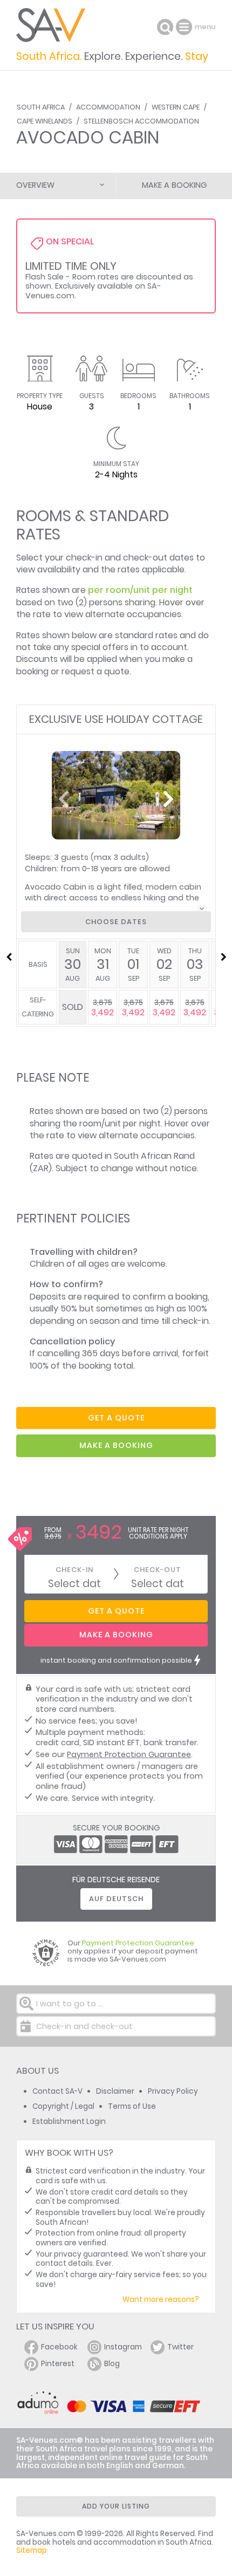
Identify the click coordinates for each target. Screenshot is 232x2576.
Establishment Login (69, 2121)
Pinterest (58, 2364)
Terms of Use (132, 2106)
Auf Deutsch (116, 1899)
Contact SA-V (57, 2091)
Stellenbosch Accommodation (141, 121)
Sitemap (32, 2550)
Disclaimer (115, 2091)
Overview (35, 185)
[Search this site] (165, 27)
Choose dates (116, 922)
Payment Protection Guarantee (129, 1754)
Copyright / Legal (63, 2106)
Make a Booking (174, 185)
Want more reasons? (161, 2300)
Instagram (123, 2347)
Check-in (74, 1570)
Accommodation (108, 107)
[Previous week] (9, 957)
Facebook (59, 2347)
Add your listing (116, 2506)
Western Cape (176, 107)
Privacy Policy (173, 2091)
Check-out (158, 1570)
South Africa (41, 107)
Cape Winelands (45, 121)
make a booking (116, 1445)
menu (185, 27)
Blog (112, 2364)
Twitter (180, 2347)
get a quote (116, 1418)
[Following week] (223, 957)
